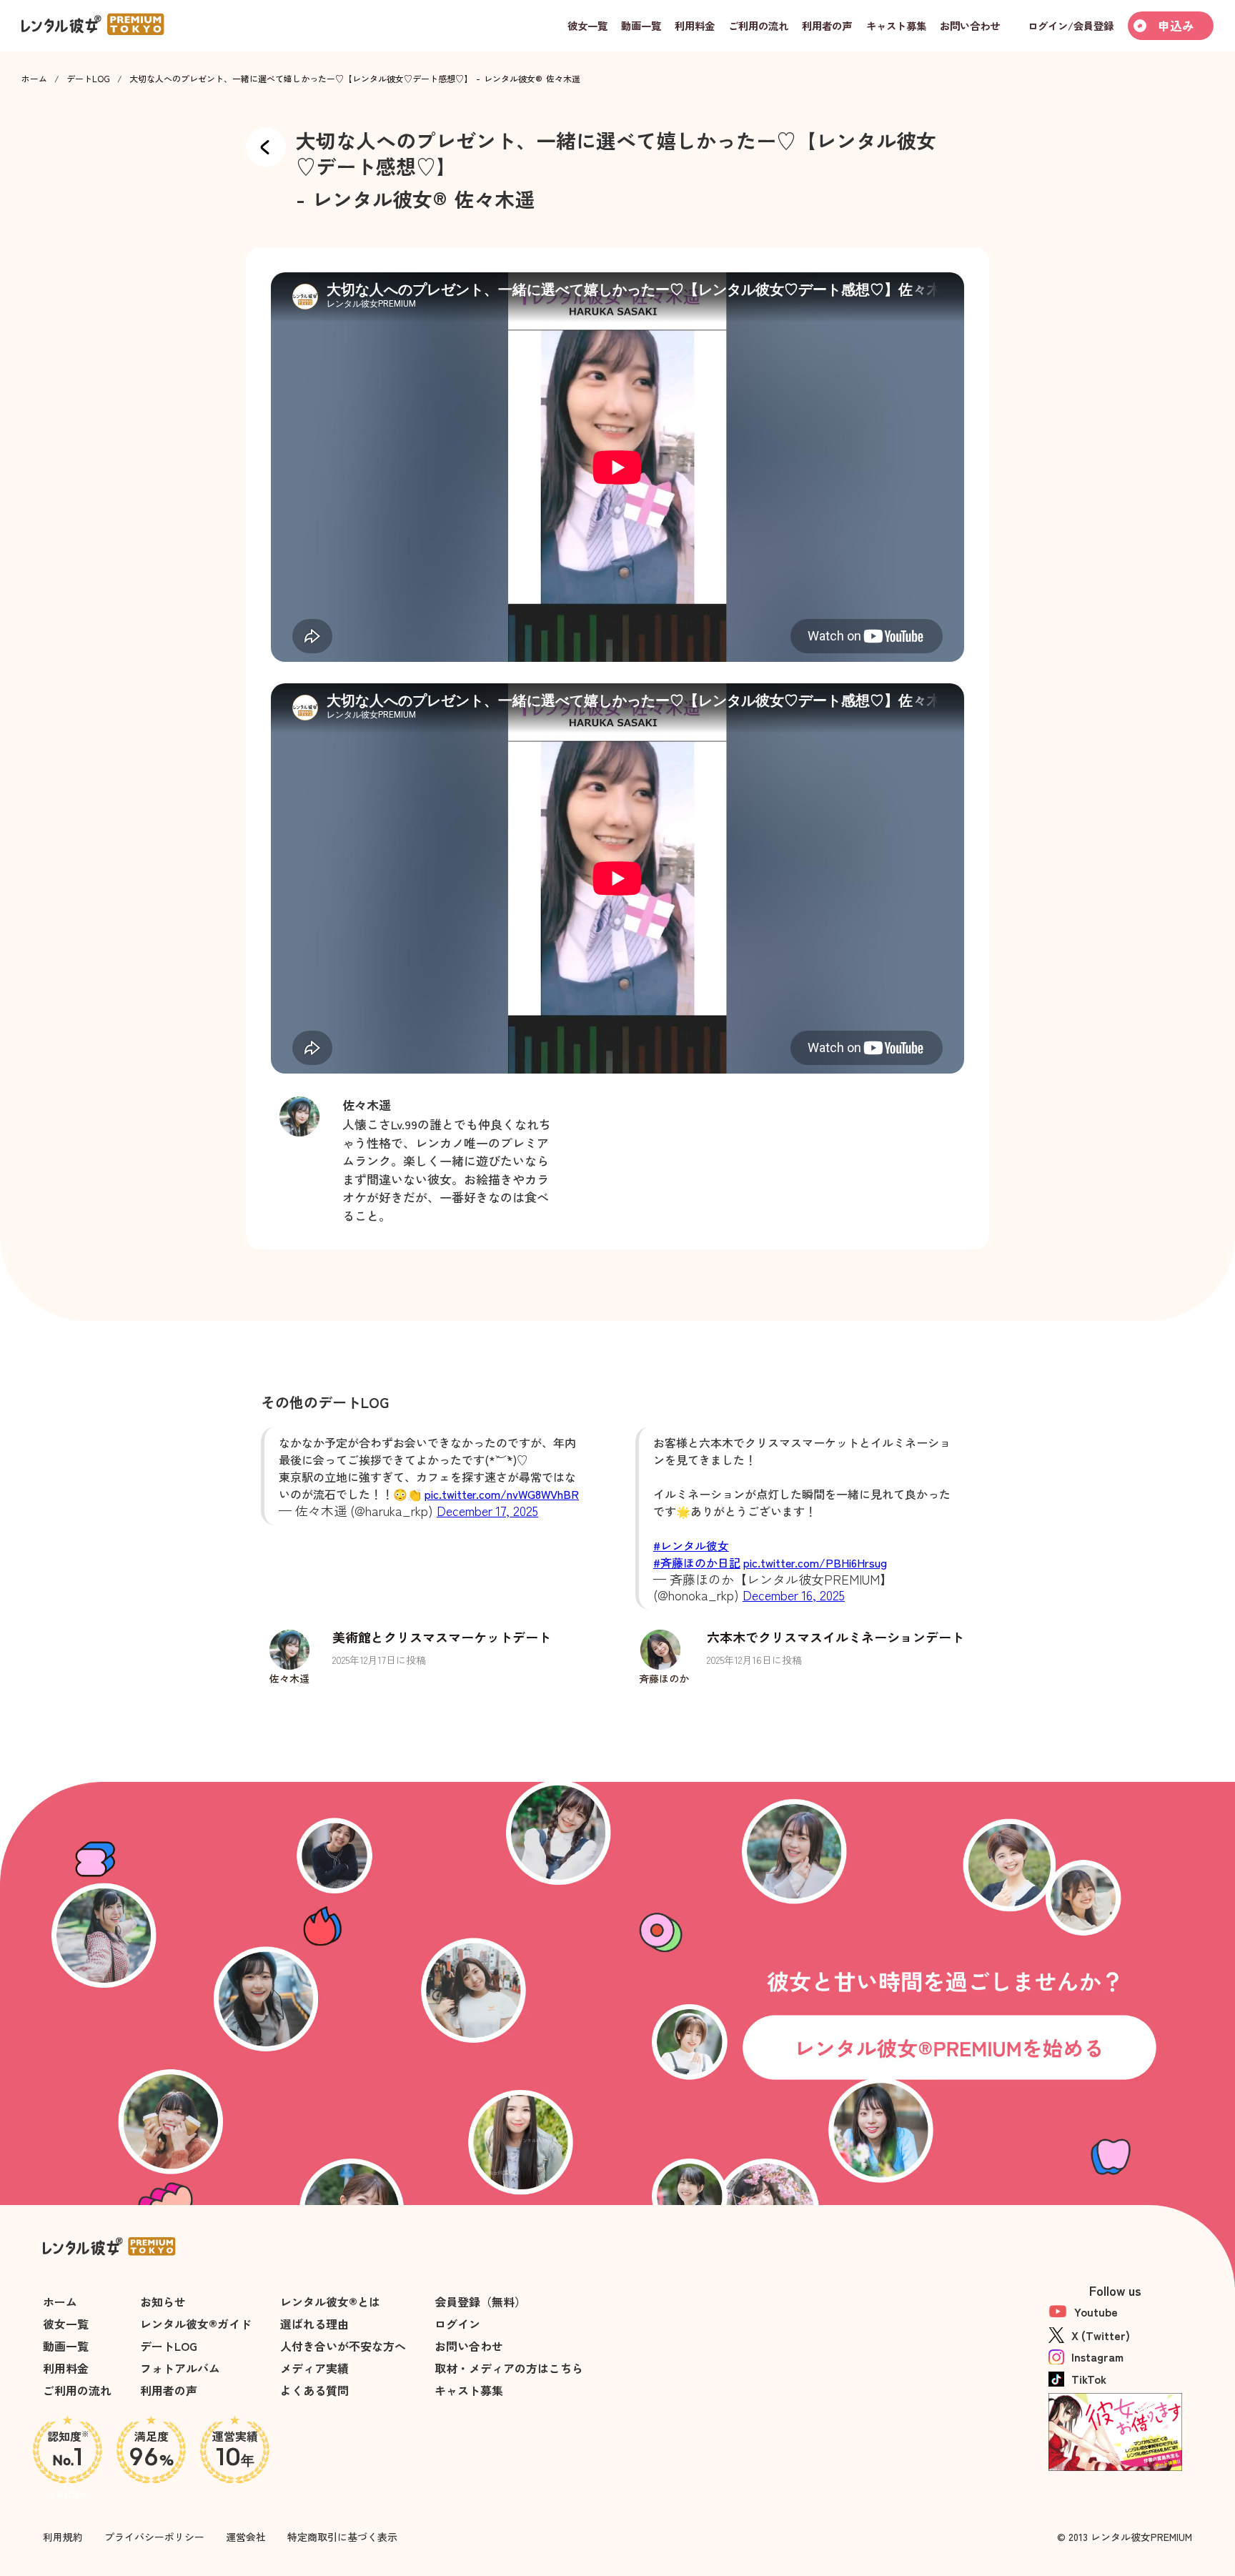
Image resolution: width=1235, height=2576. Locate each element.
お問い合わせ (469, 2346)
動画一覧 (66, 2346)
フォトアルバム (180, 2368)
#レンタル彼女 (691, 1545)
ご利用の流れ (77, 2390)
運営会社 (246, 2537)
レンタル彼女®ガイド (196, 2324)
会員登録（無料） (480, 2302)
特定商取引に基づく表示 (342, 2537)
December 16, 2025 (794, 1595)
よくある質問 (314, 2390)
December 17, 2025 (487, 1510)
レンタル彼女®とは (330, 2302)
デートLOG (88, 79)
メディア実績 (314, 2368)
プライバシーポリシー (154, 2537)
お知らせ (163, 2302)
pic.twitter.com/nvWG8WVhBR (502, 1494)
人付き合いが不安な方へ (343, 2346)
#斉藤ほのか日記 (697, 1562)
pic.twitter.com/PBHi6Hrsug (815, 1562)
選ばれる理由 (314, 2324)
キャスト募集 (469, 2390)
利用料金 (66, 2368)
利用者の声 (169, 2390)
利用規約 (63, 2537)
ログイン (457, 2324)
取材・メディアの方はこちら (509, 2368)
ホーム (34, 79)
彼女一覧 (66, 2324)
